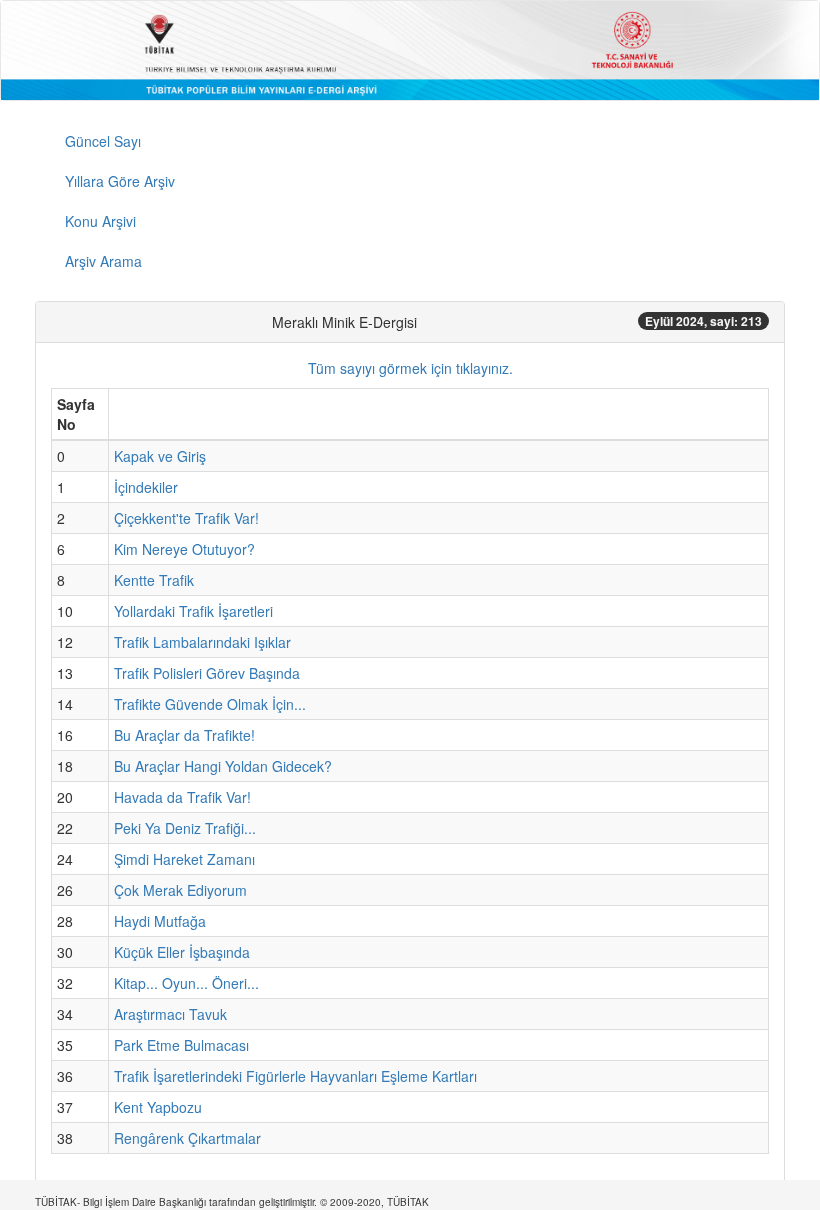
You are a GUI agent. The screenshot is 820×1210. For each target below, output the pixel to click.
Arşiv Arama (103, 261)
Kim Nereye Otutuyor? (184, 549)
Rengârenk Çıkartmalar (187, 1138)
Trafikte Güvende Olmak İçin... (210, 704)
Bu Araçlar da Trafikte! (184, 735)
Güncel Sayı (103, 141)
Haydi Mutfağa (160, 921)
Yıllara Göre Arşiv (120, 181)
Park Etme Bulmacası (181, 1045)
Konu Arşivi (100, 221)
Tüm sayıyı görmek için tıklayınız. (410, 368)
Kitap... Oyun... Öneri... (186, 983)
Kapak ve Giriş (160, 456)
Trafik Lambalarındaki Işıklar (202, 642)
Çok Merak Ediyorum (180, 890)
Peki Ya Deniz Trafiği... (185, 828)
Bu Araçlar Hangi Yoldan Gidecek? (223, 766)
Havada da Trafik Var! (182, 797)
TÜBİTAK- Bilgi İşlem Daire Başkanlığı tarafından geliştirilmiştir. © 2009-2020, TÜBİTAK (232, 1202)
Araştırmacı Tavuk (170, 1014)
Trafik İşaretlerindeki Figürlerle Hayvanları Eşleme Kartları (295, 1076)
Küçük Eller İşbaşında (182, 952)
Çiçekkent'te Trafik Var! (186, 518)
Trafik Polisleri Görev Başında (207, 673)
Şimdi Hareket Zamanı (184, 859)
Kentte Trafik (154, 580)
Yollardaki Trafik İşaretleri (193, 611)
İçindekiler (146, 487)
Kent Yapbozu (158, 1107)
